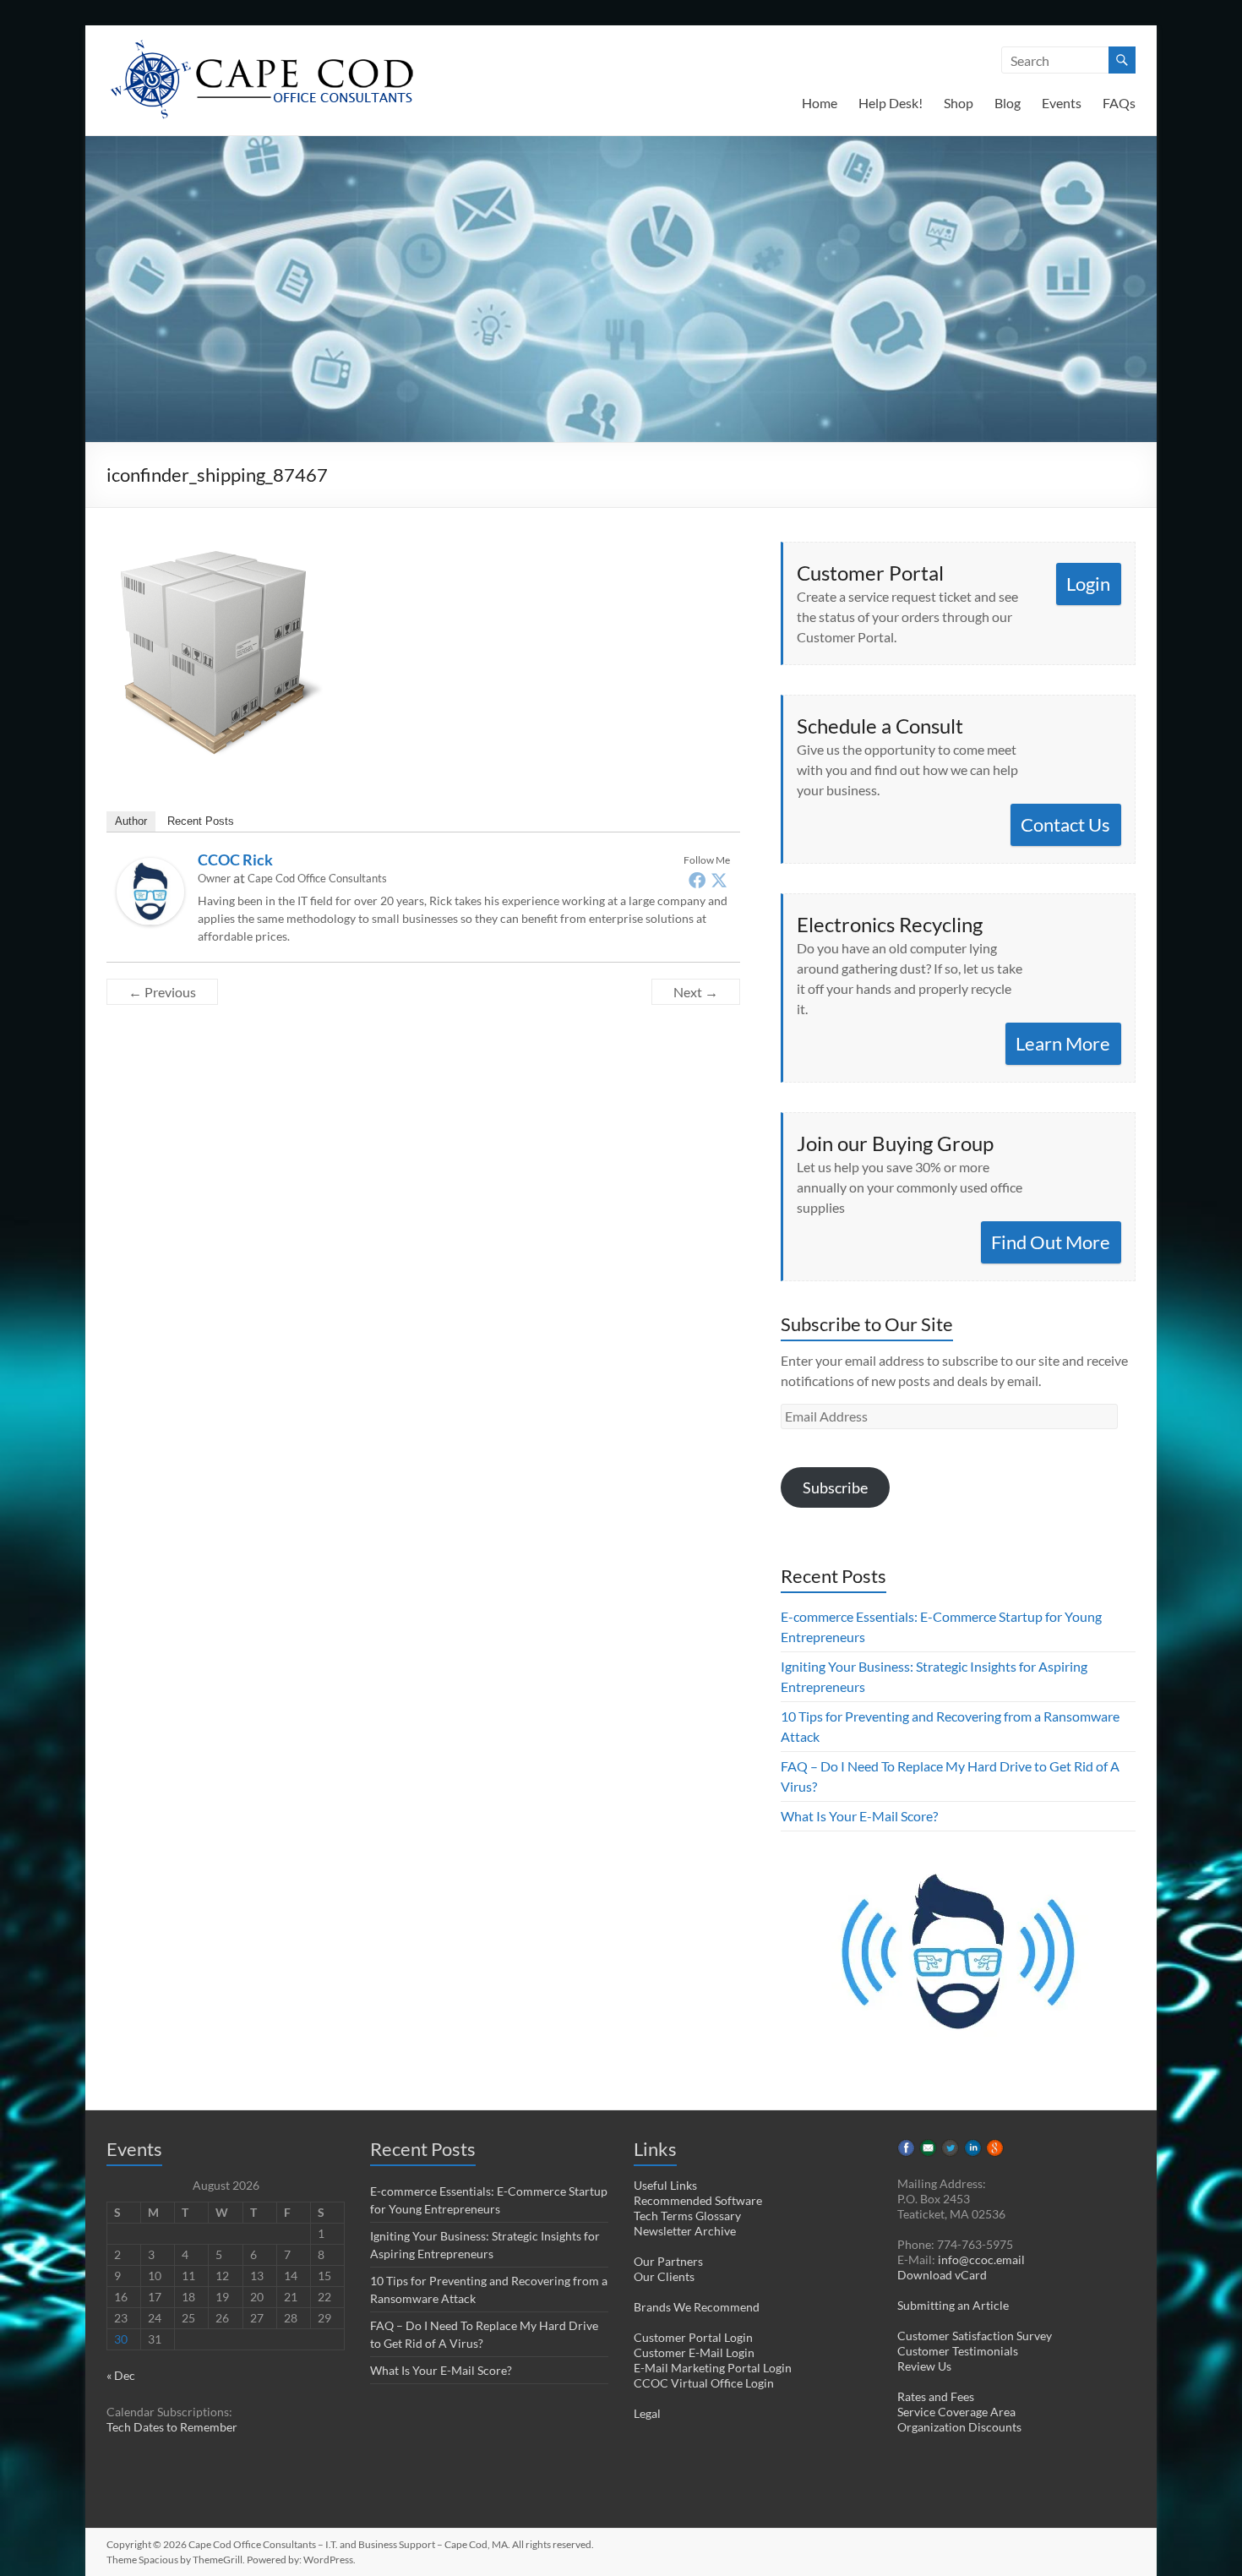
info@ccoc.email (981, 2259)
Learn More (1063, 1043)
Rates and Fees (936, 2396)
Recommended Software (698, 2200)
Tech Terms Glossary (687, 2216)
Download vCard (942, 2275)
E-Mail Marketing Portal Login (713, 2368)
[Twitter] (719, 880)
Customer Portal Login (693, 2337)
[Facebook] (697, 880)
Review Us (924, 2366)
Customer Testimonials (958, 2351)
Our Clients (664, 2276)
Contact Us (1065, 824)
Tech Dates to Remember (172, 2427)
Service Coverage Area (956, 2412)
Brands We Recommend (697, 2307)
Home (820, 103)
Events (1062, 103)
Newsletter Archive (685, 2231)
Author (131, 821)
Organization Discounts (959, 2427)
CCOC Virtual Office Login (704, 2383)
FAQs (1119, 103)
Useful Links (665, 2185)
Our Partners (668, 2261)
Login (1088, 584)
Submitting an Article (953, 2305)
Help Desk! (891, 103)
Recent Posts (201, 821)
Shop (959, 103)
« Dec (121, 2375)
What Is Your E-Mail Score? (859, 1816)
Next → (696, 992)
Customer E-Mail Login (694, 2352)
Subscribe (835, 1487)
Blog (1008, 103)
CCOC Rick (235, 860)
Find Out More (1051, 1242)
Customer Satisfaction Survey (975, 2336)
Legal (647, 2413)
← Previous (162, 992)
